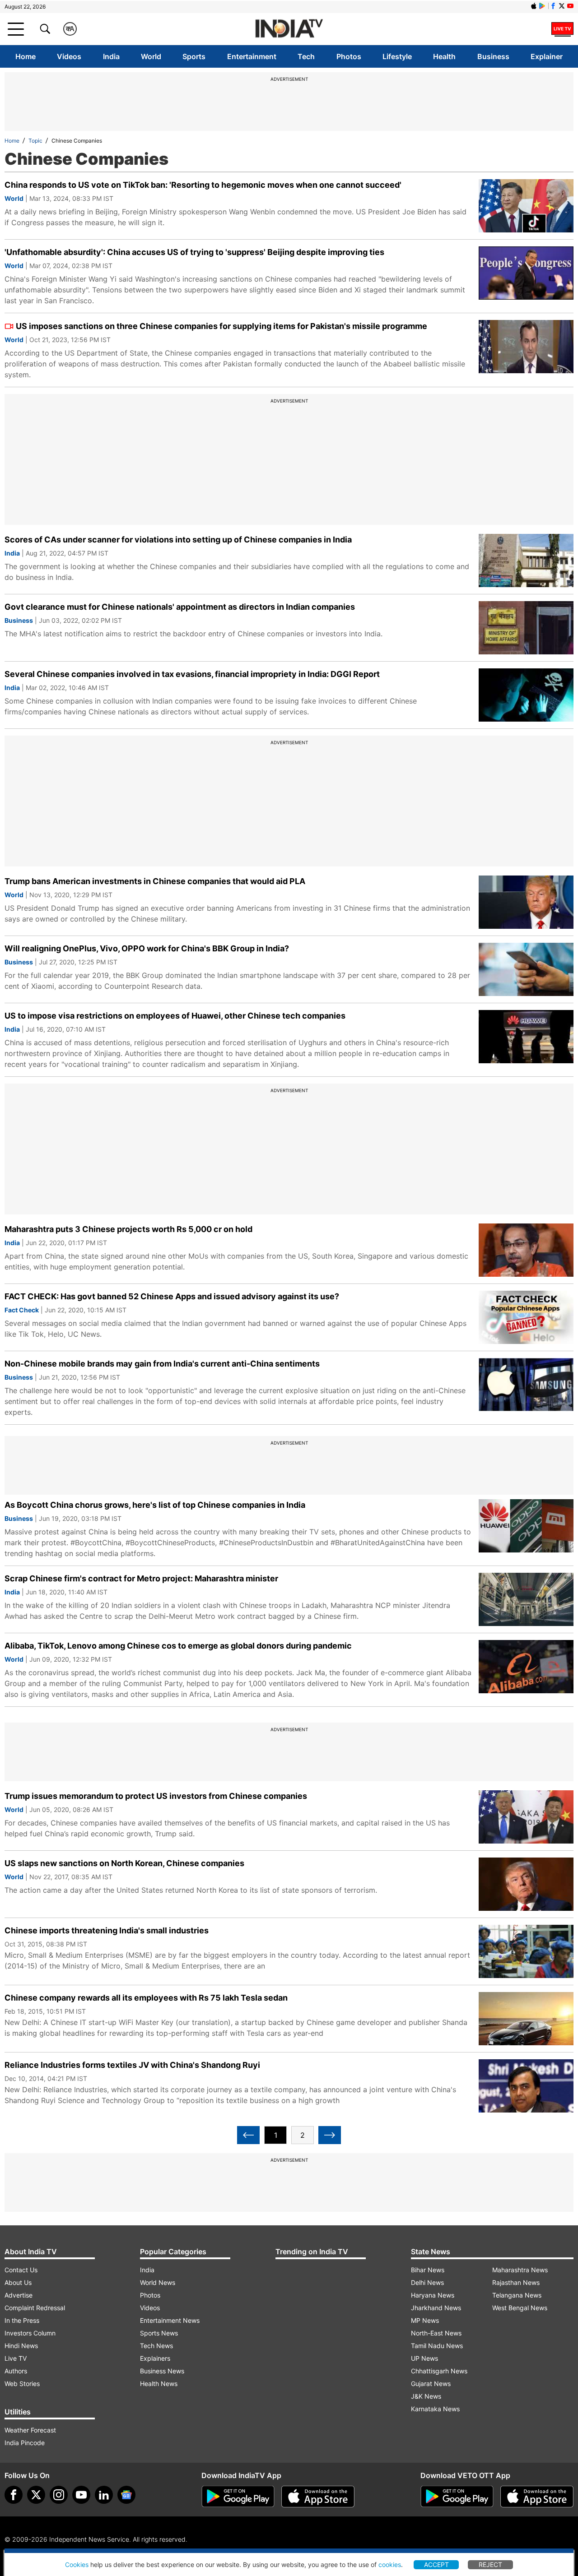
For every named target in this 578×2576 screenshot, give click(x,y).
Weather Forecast (30, 2430)
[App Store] (318, 2497)
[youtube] (81, 2495)
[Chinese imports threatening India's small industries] (526, 1951)
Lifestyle (397, 56)
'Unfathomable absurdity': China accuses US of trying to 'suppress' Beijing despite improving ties (194, 252)
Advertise (19, 2295)
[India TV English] (289, 29)
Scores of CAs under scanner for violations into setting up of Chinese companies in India (178, 540)
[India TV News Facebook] (553, 6)
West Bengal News (520, 2308)
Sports (194, 56)
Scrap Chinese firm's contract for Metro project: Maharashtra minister (141, 1578)
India (111, 56)
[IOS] (534, 6)
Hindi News (21, 2346)
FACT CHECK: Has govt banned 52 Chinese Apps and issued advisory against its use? (172, 1296)
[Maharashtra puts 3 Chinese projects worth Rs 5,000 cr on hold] (526, 1250)
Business (493, 56)
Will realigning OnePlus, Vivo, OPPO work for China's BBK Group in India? (147, 948)
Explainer (547, 56)
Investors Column (30, 2333)
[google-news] (126, 2495)
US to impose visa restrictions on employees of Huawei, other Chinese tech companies (175, 1016)
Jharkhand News (436, 2308)
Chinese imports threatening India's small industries (107, 1930)
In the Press (22, 2320)
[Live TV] (562, 29)
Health (444, 56)
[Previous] (248, 2135)
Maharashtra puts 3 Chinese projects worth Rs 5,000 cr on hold (128, 1229)
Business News (162, 2371)
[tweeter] (36, 2495)
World (151, 56)
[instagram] (59, 2495)
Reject (490, 2564)
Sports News (159, 2333)
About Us (18, 2282)
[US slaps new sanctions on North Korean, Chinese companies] (526, 1884)
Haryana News (433, 2295)
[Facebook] (14, 2495)
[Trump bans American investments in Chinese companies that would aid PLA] (526, 902)
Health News (159, 2384)
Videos (69, 56)
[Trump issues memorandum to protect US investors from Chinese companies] (526, 1817)
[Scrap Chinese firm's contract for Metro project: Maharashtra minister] (526, 1599)
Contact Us (21, 2270)
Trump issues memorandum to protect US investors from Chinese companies (156, 1796)
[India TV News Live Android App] (238, 2497)
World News (158, 2282)
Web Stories (22, 2384)
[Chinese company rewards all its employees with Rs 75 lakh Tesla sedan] (526, 2019)
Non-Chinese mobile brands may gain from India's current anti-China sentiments (162, 1364)
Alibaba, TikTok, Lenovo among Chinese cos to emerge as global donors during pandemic (178, 1646)
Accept (436, 2564)
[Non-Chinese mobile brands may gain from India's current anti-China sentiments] (526, 1385)
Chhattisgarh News (439, 2371)
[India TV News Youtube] (570, 6)
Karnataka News (435, 2409)
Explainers (155, 2358)
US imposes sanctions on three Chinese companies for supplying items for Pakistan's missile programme (221, 326)
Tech (306, 56)
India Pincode (25, 2443)
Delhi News (427, 2282)
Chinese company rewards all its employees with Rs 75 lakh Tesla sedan (146, 1998)
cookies (390, 2564)
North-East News (436, 2333)
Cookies (77, 2564)
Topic (35, 141)
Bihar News (428, 2270)
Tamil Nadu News (437, 2346)
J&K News (426, 2396)
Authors (16, 2371)
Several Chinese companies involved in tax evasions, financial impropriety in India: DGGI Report (192, 674)
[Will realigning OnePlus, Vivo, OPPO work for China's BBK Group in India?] (526, 969)
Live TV (16, 2358)
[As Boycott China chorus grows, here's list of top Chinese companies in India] (526, 1526)
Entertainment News (170, 2320)
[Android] (542, 6)
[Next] (330, 2135)
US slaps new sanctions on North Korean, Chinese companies (124, 1863)
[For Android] (457, 2497)
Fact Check (22, 1310)
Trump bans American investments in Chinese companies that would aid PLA (155, 881)
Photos (349, 56)
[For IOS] (537, 2497)
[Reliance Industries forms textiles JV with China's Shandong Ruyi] (526, 2086)
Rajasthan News (516, 2282)
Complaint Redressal (35, 2308)
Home (26, 56)
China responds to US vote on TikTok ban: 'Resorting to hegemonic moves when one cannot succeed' (203, 185)
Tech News (156, 2346)
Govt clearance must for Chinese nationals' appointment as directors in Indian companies (180, 607)
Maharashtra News (520, 2270)
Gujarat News (431, 2384)
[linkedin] (104, 2495)
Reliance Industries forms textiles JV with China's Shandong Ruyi (132, 2065)
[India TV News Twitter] (562, 6)
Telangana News (517, 2295)
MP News (425, 2320)
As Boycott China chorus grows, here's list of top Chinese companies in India (155, 1505)
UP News (424, 2358)
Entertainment (252, 56)
